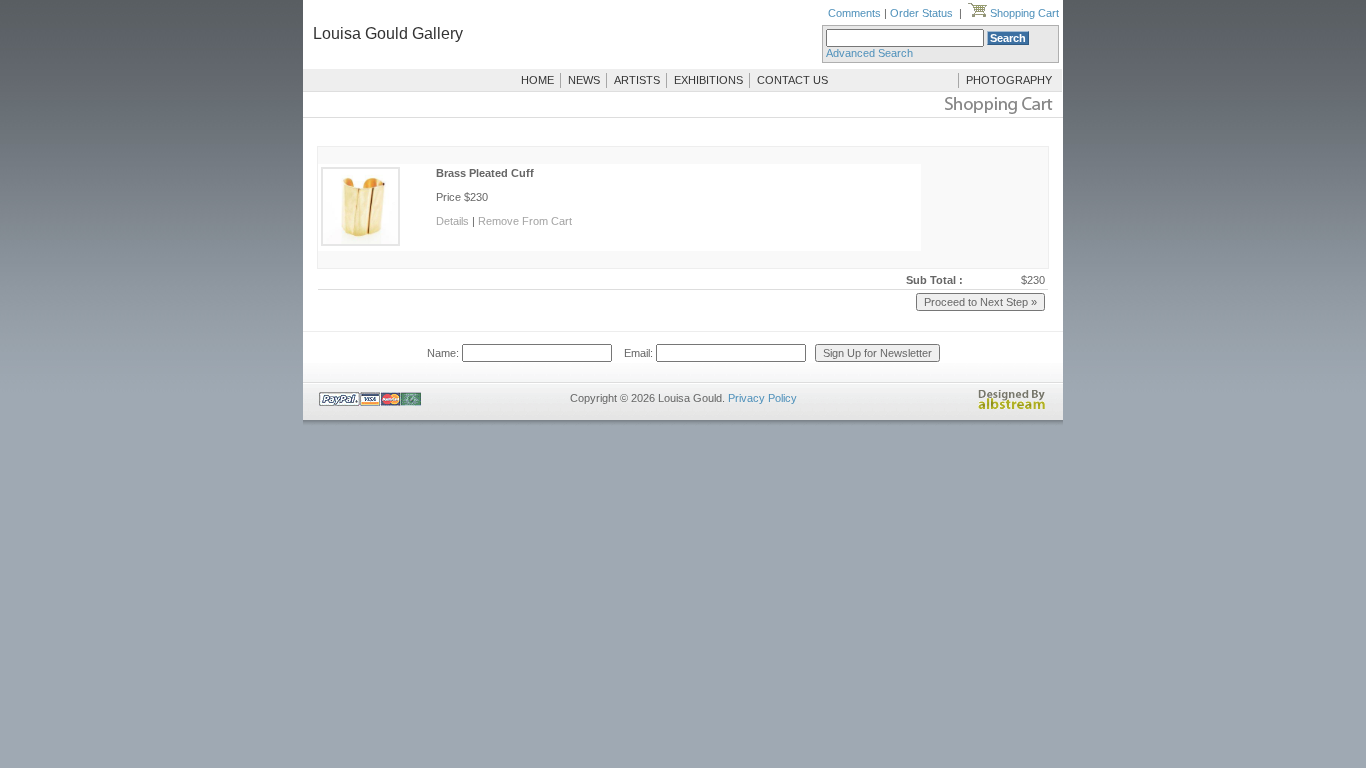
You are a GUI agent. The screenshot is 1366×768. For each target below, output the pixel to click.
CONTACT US (792, 80)
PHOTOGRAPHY (1009, 80)
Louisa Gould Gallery (388, 33)
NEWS (584, 80)
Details (452, 221)
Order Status (921, 13)
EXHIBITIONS (708, 80)
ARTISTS (637, 80)
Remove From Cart (525, 221)
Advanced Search (869, 53)
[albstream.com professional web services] (1012, 406)
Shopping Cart (1023, 13)
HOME (537, 80)
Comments (854, 13)
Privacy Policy (762, 398)
